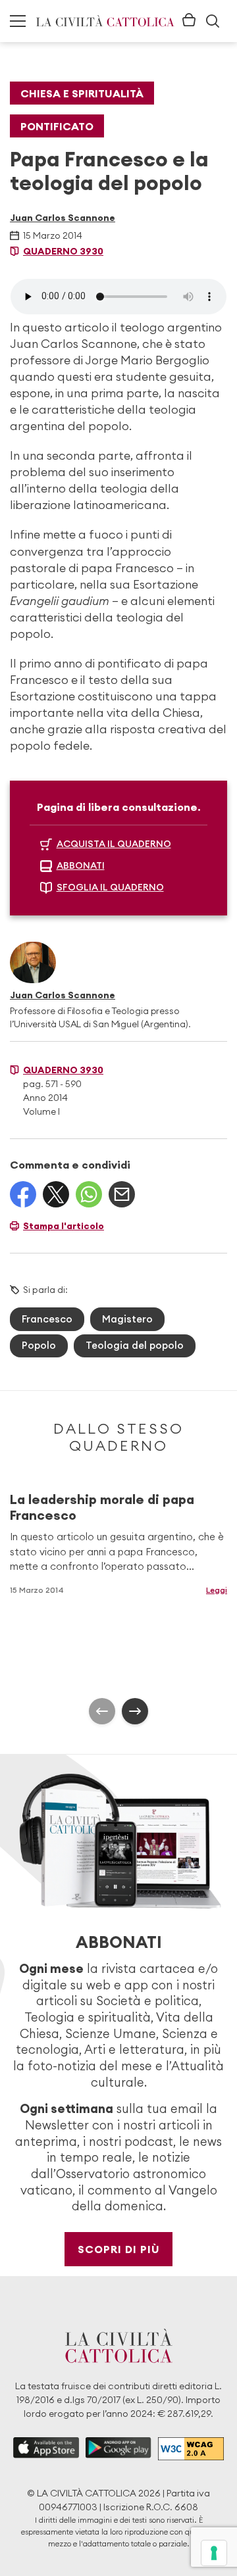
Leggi (217, 1590)
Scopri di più (119, 2249)
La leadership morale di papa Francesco (102, 1507)
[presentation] (102, 1711)
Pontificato (57, 126)
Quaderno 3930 (63, 251)
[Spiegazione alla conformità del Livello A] (191, 2449)
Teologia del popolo (135, 1345)
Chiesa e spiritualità (82, 93)
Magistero (127, 1319)
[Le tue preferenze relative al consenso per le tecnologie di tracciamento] (214, 2553)
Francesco (47, 1319)
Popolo (39, 1345)
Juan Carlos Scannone (63, 218)
